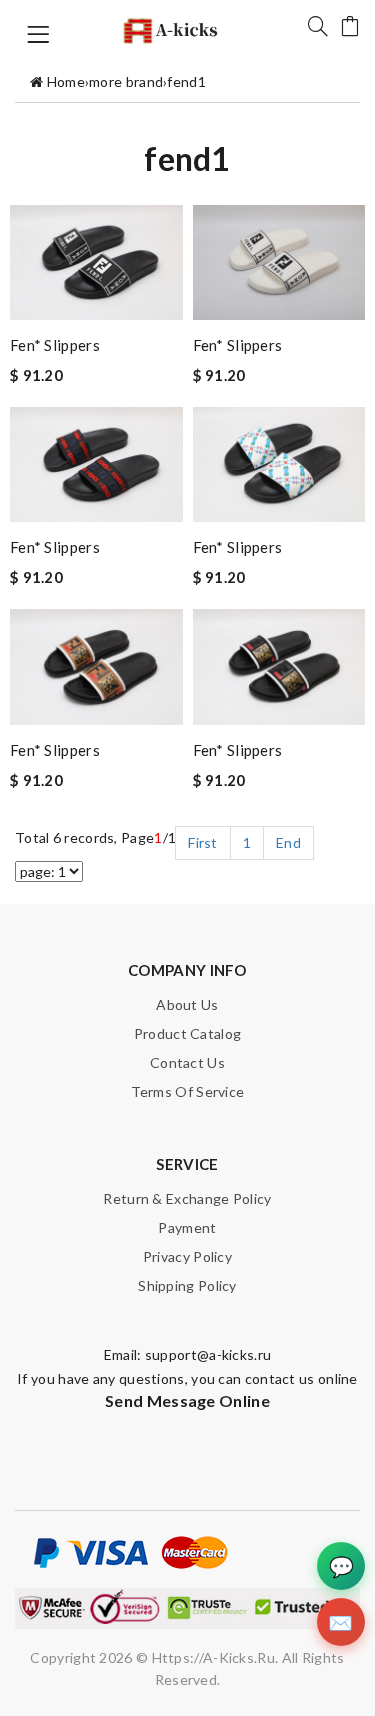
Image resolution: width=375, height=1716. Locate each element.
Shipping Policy (187, 1285)
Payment (187, 1227)
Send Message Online (187, 1400)
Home (66, 81)
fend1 (186, 81)
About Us (187, 1004)
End (288, 842)
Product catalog (188, 1033)
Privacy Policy (187, 1256)
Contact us (187, 1062)
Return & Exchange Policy (187, 1198)
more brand (126, 81)
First (203, 842)
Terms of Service (188, 1091)
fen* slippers (55, 345)
